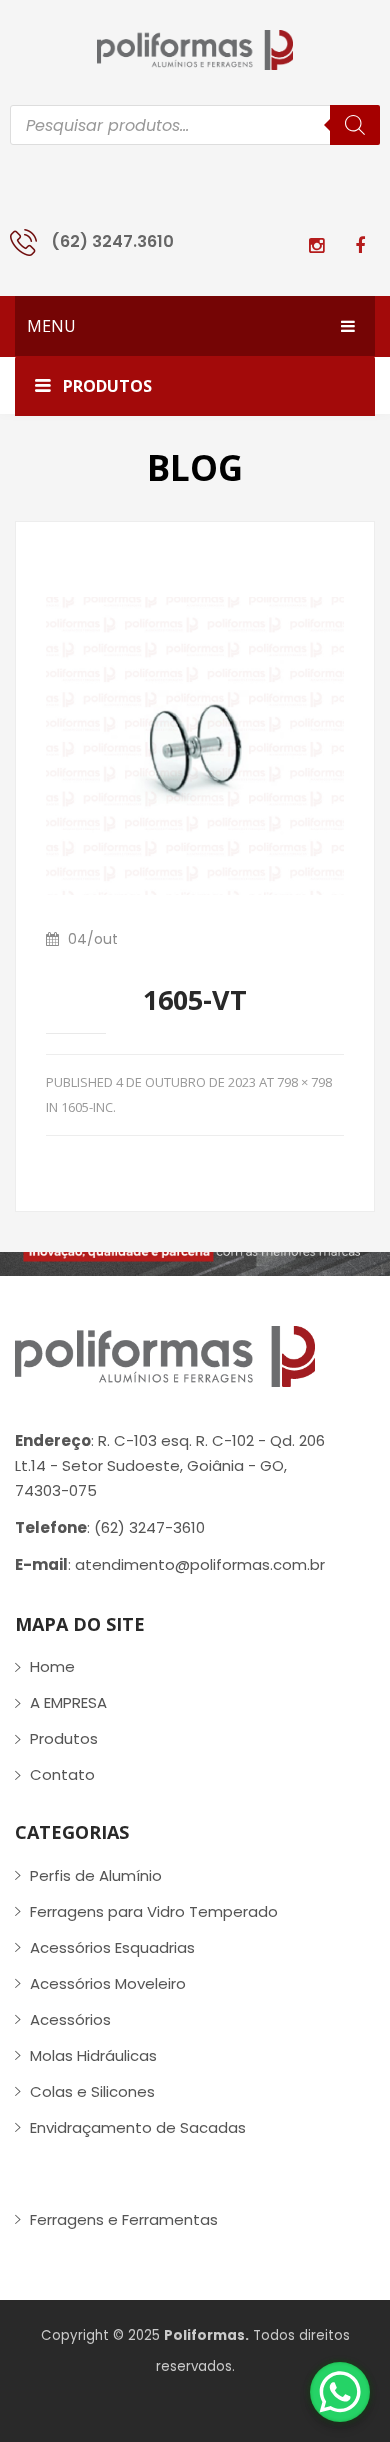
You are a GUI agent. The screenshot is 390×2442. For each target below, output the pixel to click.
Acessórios (70, 2019)
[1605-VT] (195, 744)
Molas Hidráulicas (93, 2055)
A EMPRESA (68, 1702)
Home (52, 1666)
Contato (62, 1774)
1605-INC (87, 1107)
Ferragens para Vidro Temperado (154, 1911)
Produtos (64, 1738)
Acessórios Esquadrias (112, 1947)
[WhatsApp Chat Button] (340, 2392)
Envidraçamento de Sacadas (138, 2127)
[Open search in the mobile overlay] (195, 125)
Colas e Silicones (92, 2091)
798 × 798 (304, 1082)
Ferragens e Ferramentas (124, 2219)
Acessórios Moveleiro (108, 1983)
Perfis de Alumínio (96, 1875)
